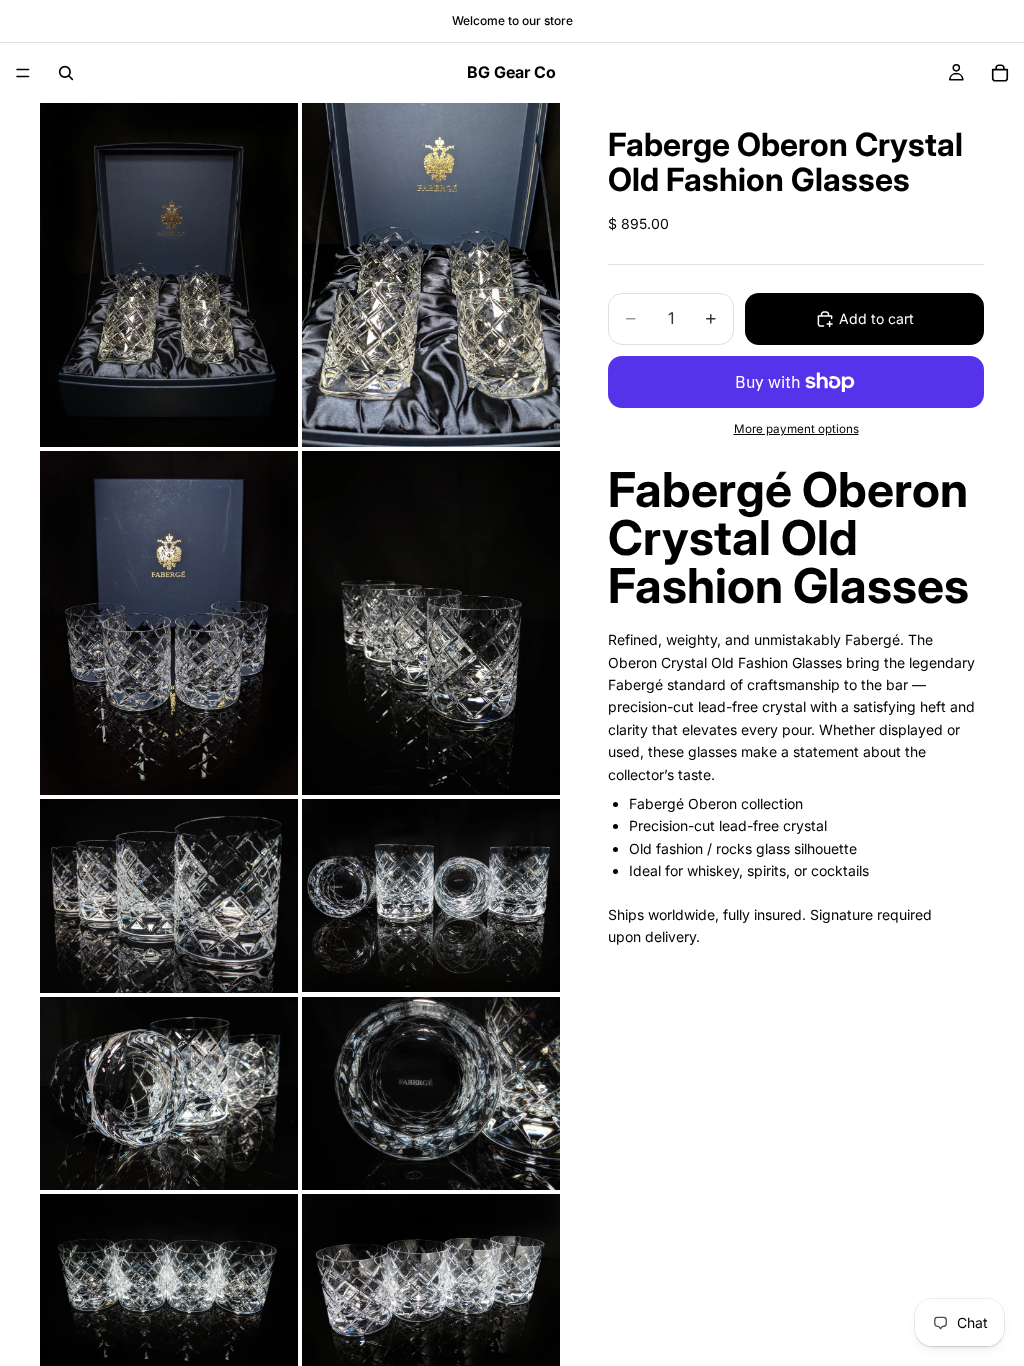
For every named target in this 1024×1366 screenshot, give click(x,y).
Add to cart (876, 318)
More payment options (796, 429)
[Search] (66, 73)
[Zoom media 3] (169, 623)
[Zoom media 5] (169, 896)
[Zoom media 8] (431, 1094)
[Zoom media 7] (169, 1094)
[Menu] (23, 73)
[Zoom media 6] (431, 896)
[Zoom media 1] (169, 275)
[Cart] (1000, 73)
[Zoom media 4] (431, 623)
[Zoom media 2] (431, 275)
